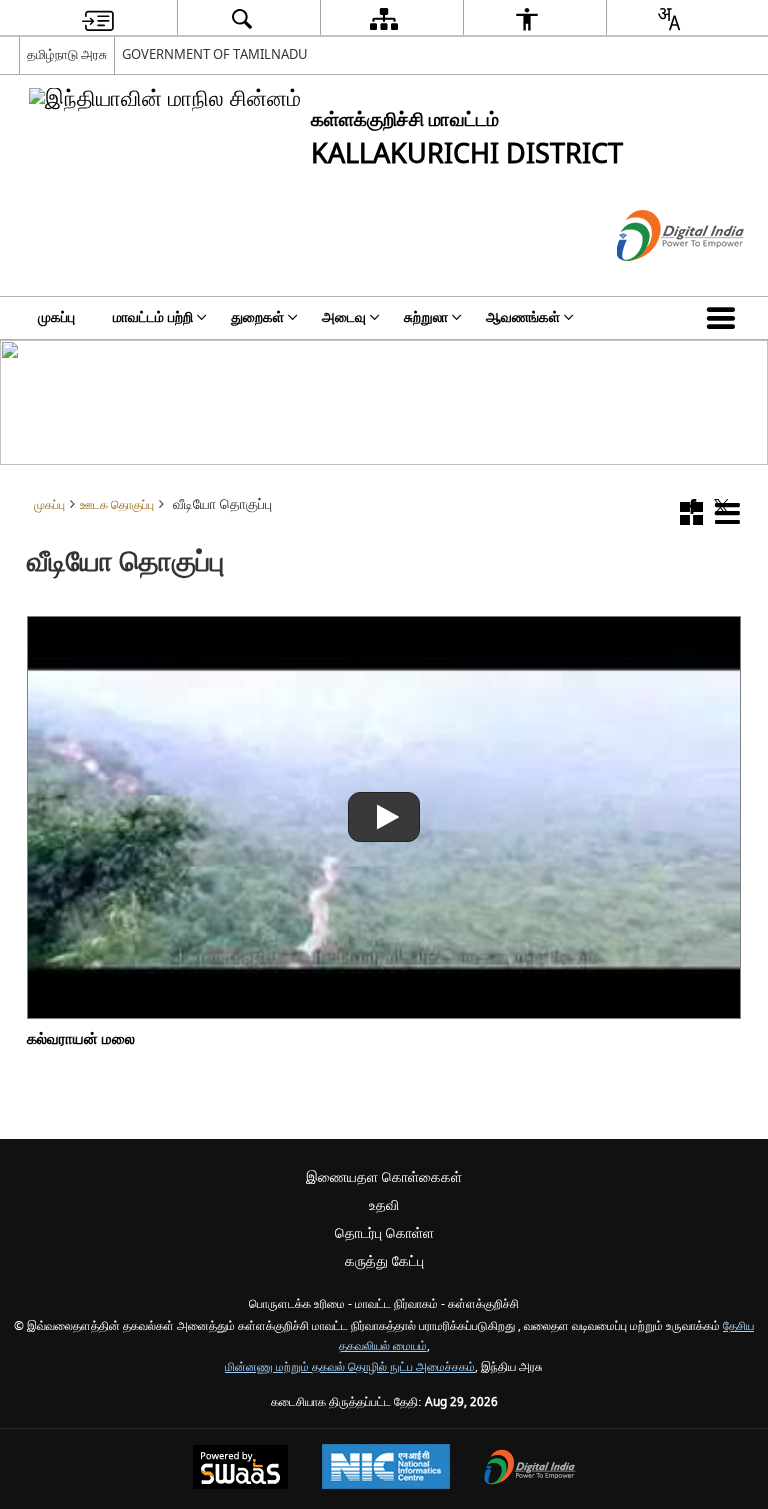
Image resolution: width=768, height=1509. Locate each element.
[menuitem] (98, 18)
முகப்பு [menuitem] (56, 317)
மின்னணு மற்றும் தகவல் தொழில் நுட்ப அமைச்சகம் (350, 1367)
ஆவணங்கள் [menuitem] (523, 317)
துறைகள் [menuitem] (257, 317)
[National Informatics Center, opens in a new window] (386, 1469)
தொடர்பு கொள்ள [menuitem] (384, 1233)
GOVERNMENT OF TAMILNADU (215, 54)
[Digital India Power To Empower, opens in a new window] (530, 1469)
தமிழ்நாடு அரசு (67, 54)
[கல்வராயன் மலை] (384, 817)
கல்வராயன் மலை (81, 1039)
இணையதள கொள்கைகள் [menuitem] (384, 1177)
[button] (725, 318)
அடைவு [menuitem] (344, 317)
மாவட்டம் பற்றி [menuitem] (153, 317)
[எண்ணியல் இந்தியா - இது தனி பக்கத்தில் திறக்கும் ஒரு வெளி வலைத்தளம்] (655, 278)
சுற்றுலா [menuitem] (426, 317)
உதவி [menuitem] (384, 1205)
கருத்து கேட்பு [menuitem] (384, 1261)
